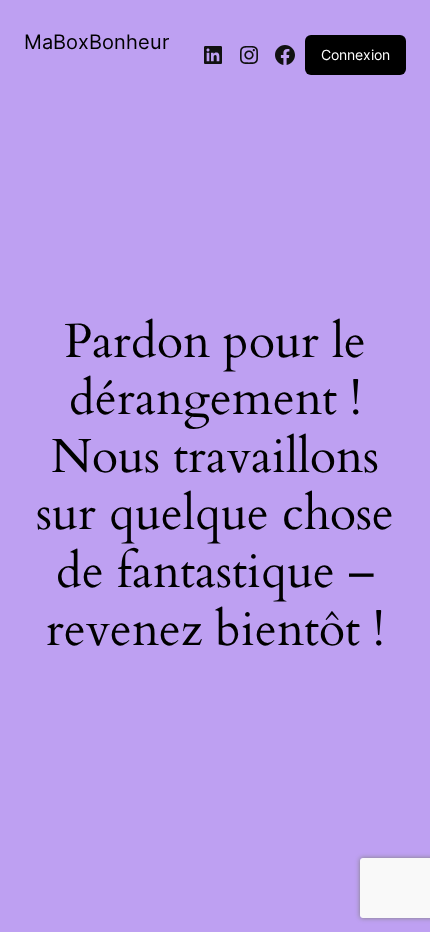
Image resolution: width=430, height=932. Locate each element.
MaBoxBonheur (96, 42)
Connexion (355, 54)
